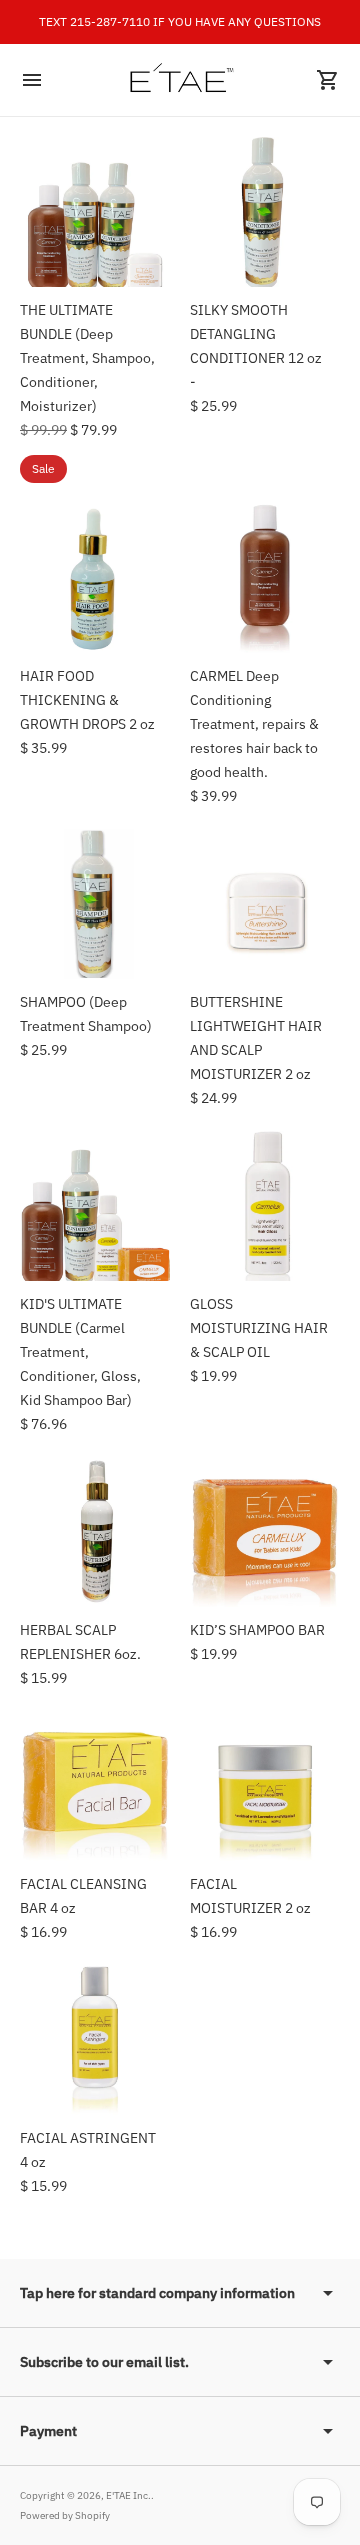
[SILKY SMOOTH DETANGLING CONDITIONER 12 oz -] (265, 212)
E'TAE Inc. (128, 2495)
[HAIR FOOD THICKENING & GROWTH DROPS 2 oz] (95, 578)
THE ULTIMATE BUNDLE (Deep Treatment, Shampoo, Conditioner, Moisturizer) (87, 358)
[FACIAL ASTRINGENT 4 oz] (95, 2040)
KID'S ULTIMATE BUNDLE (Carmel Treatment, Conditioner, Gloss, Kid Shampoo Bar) (80, 1352)
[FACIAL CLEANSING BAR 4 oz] (95, 1786)
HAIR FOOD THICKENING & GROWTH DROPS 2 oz (87, 700)
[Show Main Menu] (32, 80)
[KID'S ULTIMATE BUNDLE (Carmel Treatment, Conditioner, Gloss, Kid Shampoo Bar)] (95, 1206)
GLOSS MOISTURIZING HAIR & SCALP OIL (259, 1328)
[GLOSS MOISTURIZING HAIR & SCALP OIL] (265, 1206)
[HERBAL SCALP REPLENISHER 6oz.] (95, 1532)
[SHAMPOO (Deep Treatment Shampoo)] (95, 904)
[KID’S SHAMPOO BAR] (265, 1532)
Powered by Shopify (65, 2515)
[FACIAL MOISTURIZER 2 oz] (265, 1786)
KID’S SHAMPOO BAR (257, 1630)
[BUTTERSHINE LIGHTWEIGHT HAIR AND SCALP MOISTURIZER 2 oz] (265, 904)
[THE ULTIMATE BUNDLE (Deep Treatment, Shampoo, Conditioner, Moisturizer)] (95, 212)
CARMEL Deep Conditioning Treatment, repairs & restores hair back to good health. (254, 724)
